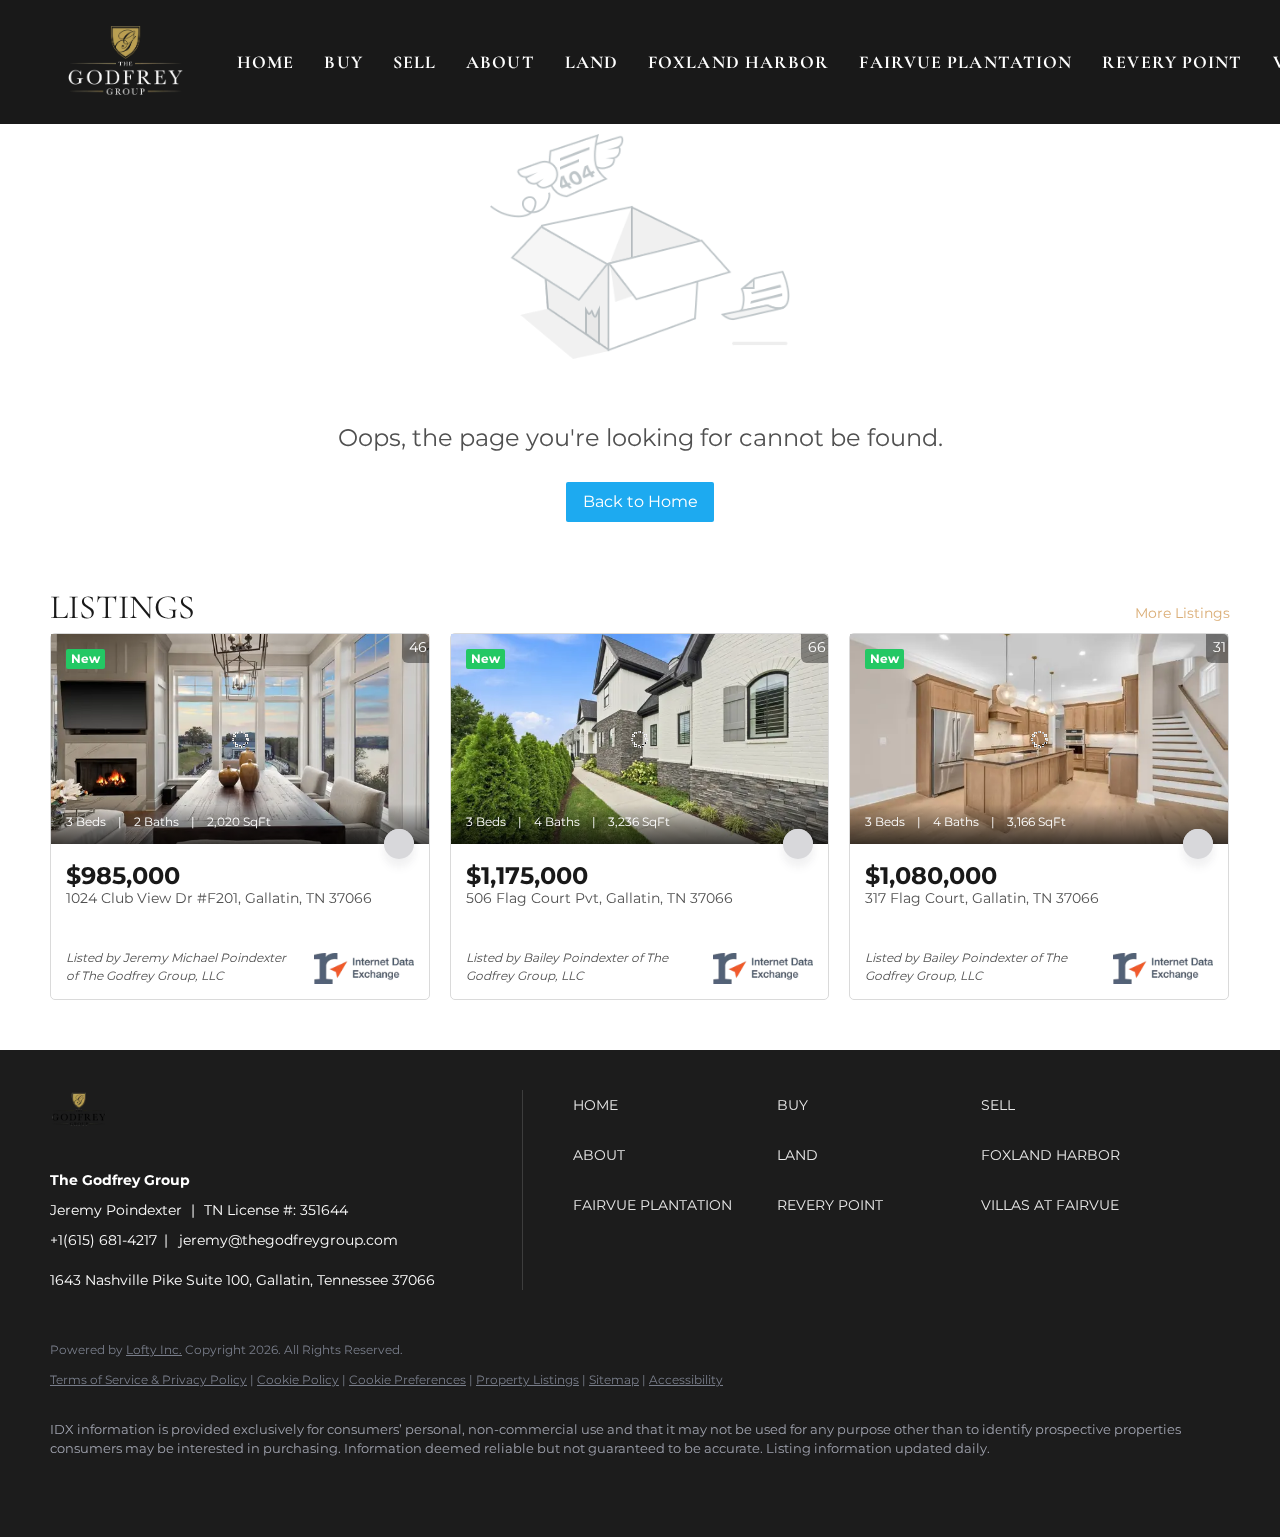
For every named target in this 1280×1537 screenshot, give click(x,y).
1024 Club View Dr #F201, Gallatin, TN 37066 (219, 898)
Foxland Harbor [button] (738, 62)
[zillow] (190, 1483)
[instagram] (248, 1483)
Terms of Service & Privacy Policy (148, 1379)
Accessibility (686, 1379)
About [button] (500, 62)
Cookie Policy (298, 1379)
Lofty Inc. (154, 1349)
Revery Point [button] (1172, 62)
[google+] (364, 1483)
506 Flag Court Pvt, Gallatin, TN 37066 (599, 898)
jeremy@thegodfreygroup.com (288, 1240)
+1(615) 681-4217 (103, 1240)
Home (265, 62)
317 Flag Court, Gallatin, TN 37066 (982, 898)
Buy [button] (343, 62)
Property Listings (527, 1379)
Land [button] (591, 62)
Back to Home (640, 501)
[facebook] (74, 1483)
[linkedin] (132, 1483)
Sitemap (614, 1379)
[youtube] (306, 1483)
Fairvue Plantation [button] (965, 62)
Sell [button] (414, 62)
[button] (125, 62)
